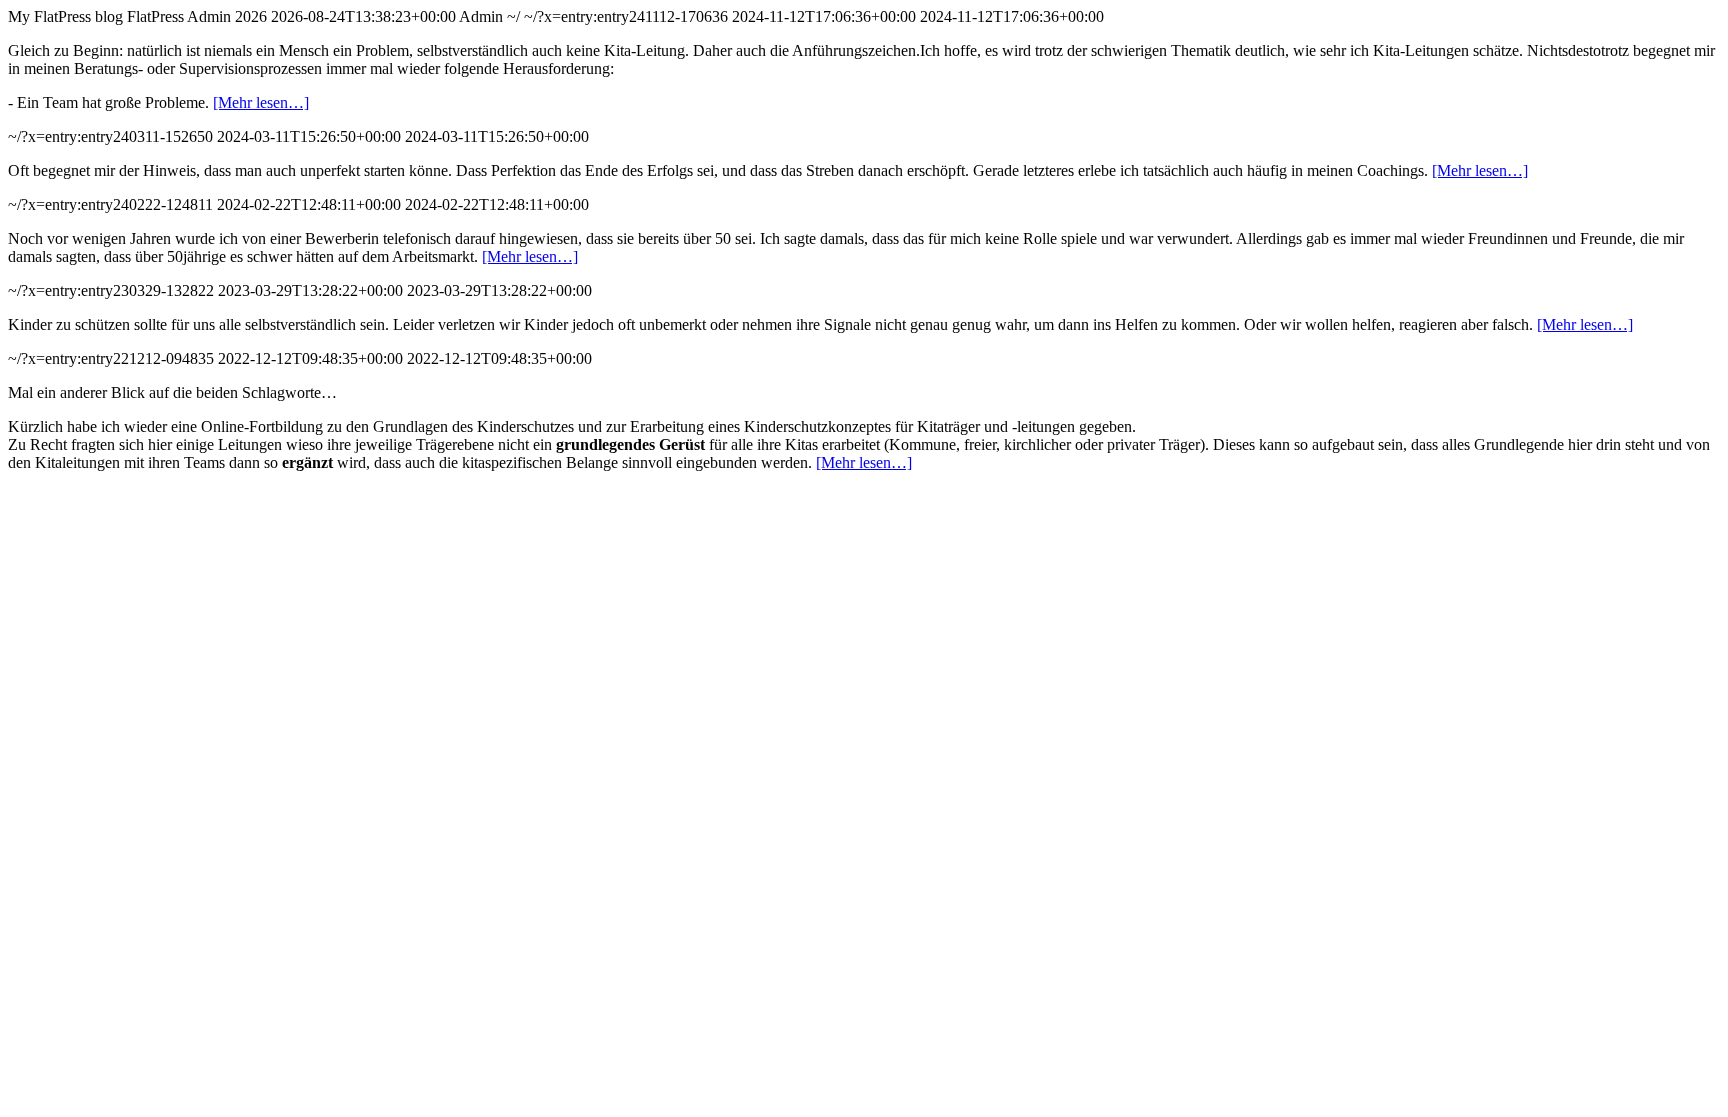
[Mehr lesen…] (261, 102)
